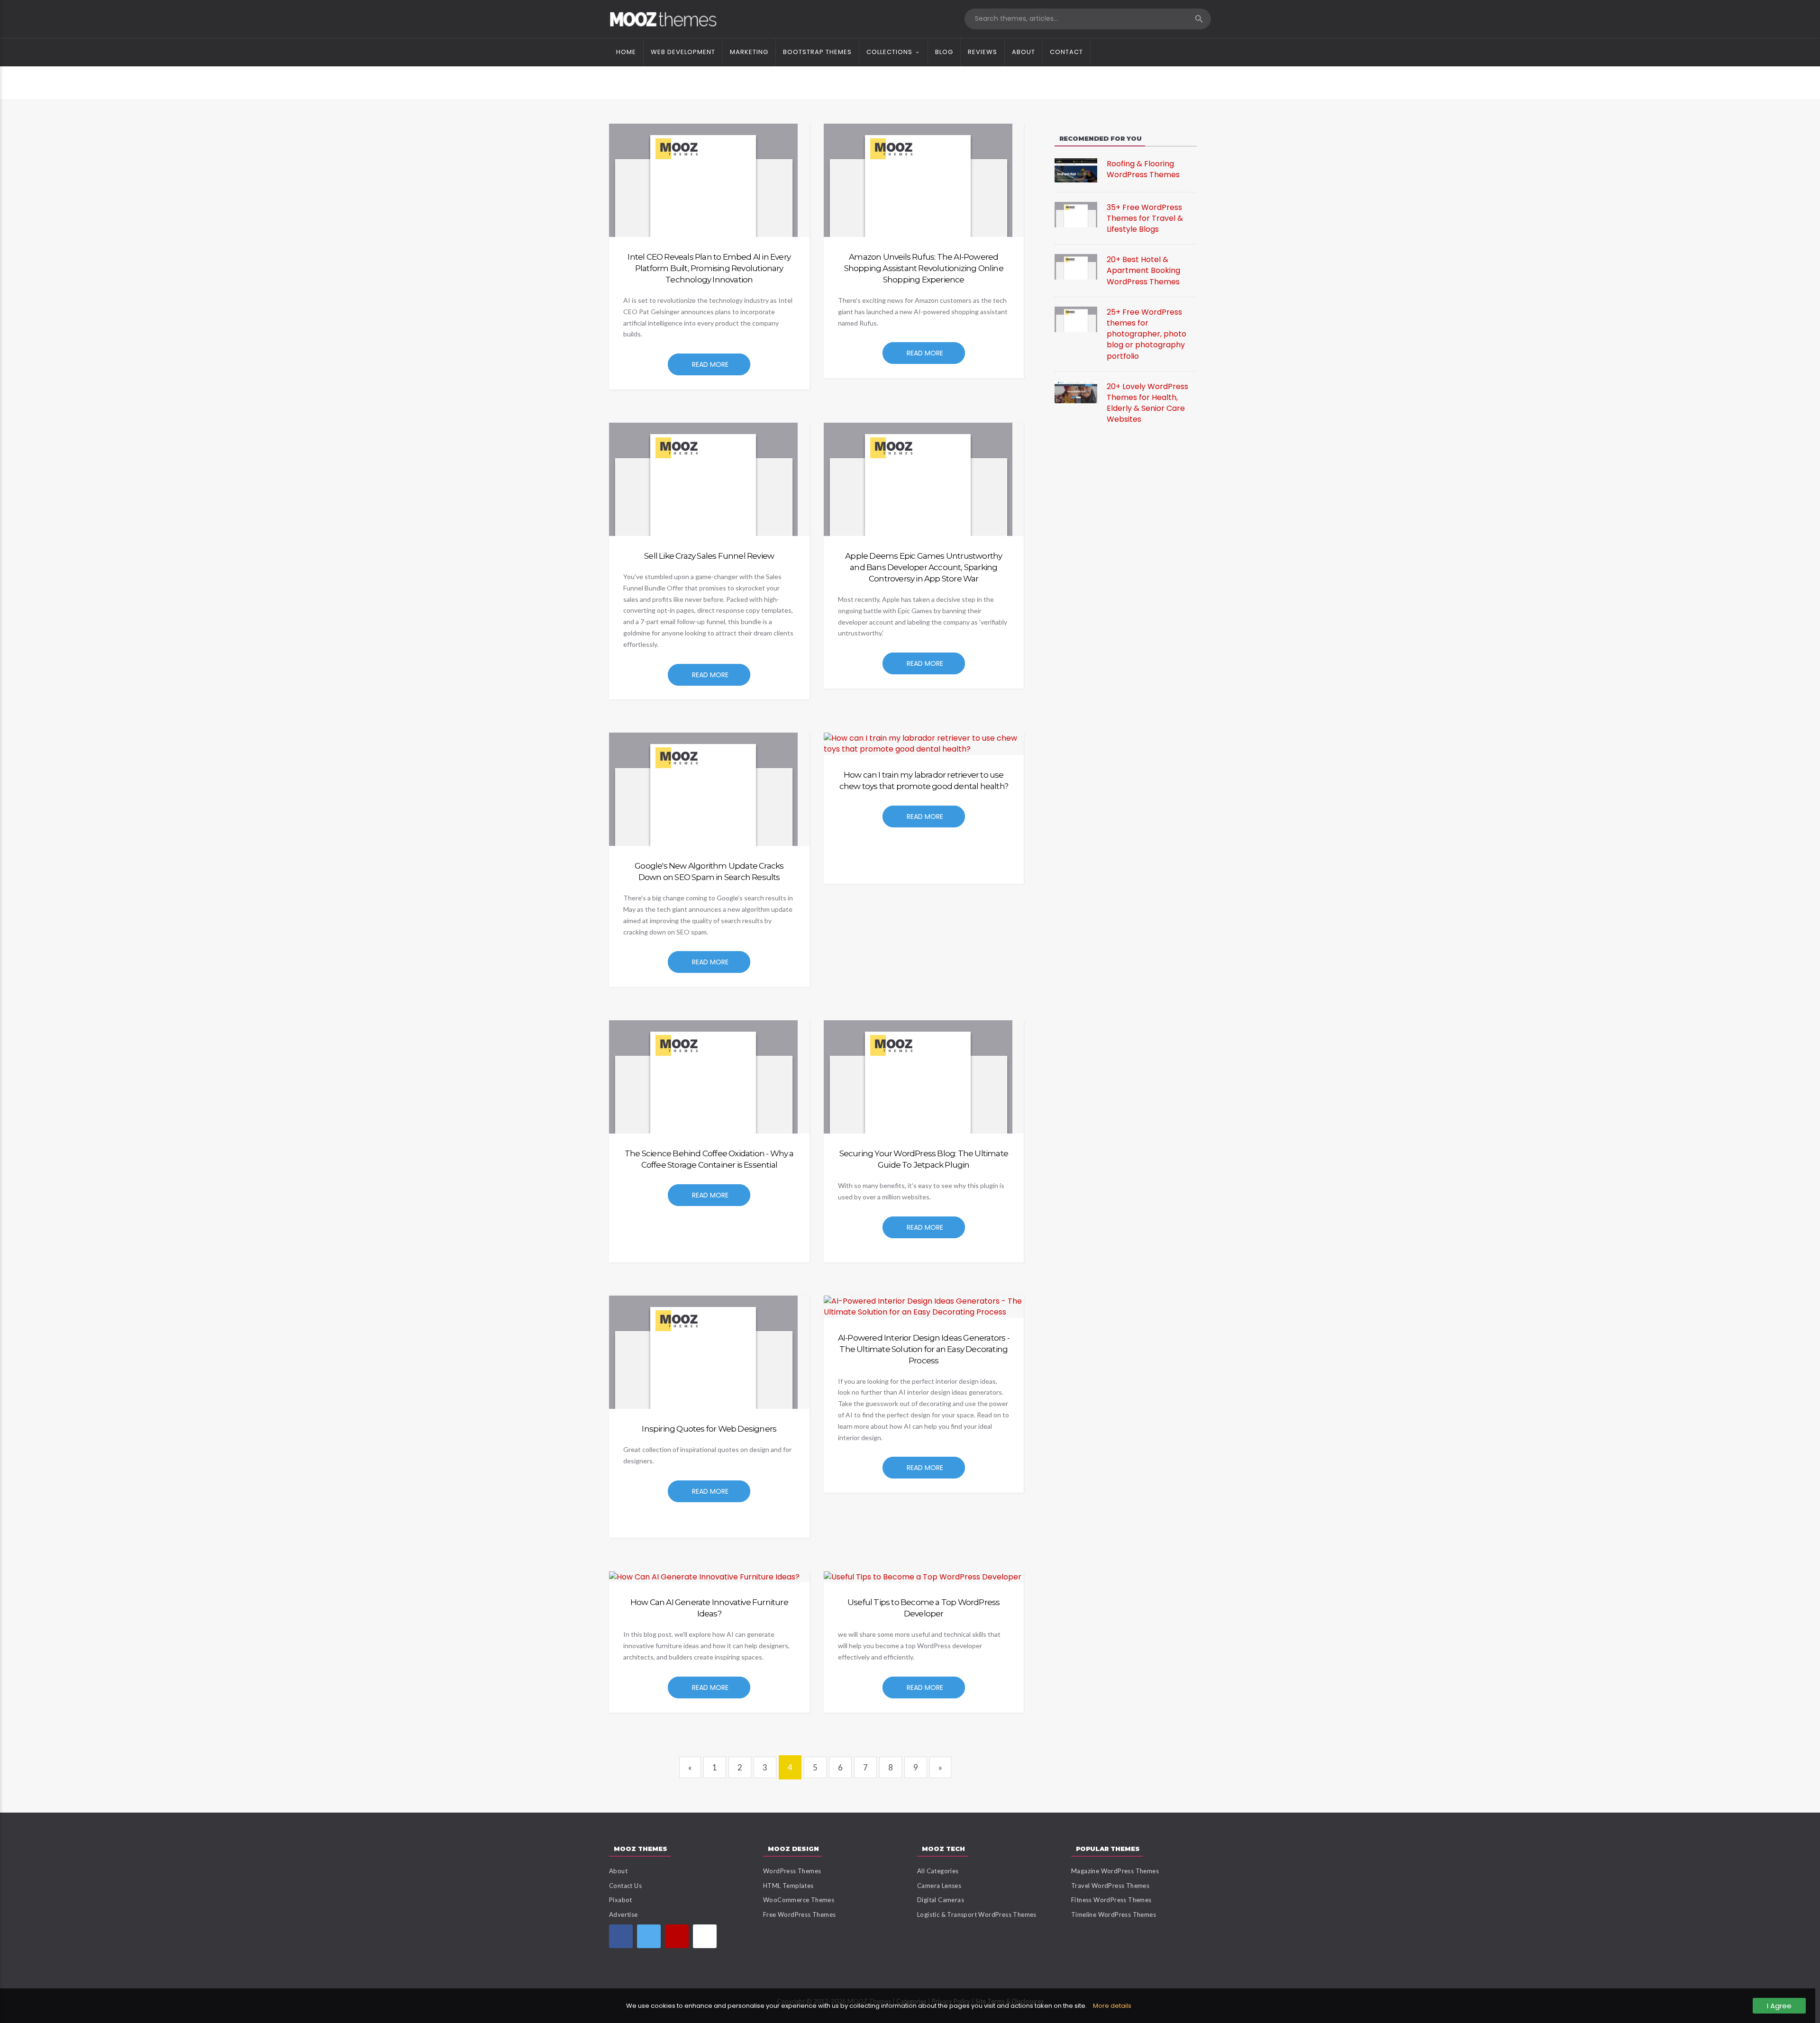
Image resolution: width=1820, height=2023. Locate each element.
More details (1112, 2006)
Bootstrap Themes (817, 52)
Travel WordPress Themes (1110, 1886)
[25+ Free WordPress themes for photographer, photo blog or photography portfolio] (1076, 319)
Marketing (749, 52)
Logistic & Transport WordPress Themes (977, 1914)
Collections (889, 52)
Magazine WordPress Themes (1115, 1871)
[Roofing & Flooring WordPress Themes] (1076, 170)
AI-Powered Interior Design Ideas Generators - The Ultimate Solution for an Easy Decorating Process (924, 1349)
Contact (1066, 52)
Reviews (983, 52)
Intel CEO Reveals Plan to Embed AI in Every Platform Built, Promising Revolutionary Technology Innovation (709, 268)
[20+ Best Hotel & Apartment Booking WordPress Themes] (1076, 267)
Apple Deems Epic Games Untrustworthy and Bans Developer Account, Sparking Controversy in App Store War (924, 567)
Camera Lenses (939, 1886)
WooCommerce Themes (799, 1900)
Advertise (623, 1914)
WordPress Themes (792, 1871)
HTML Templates (788, 1886)
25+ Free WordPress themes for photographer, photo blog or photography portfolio (1147, 334)
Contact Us (625, 1886)
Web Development (683, 52)
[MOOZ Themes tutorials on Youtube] (677, 1936)
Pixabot (621, 1900)
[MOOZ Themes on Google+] (705, 1936)
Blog (944, 52)
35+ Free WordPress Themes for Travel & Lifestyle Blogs (1145, 218)
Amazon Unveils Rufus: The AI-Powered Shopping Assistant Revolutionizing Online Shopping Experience (924, 268)
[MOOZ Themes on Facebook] (621, 1936)
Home (626, 52)
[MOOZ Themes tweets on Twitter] (649, 1936)
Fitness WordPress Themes (1111, 1900)
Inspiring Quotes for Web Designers (709, 1429)
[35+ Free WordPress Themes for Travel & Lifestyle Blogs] (1076, 214)
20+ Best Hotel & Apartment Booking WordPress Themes (1143, 270)
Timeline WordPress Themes (1114, 1914)
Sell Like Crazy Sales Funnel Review (709, 556)
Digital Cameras (941, 1900)
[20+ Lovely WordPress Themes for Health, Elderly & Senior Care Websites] (1076, 392)
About (1024, 52)
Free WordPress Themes (799, 1914)
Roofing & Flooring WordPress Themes (1143, 169)
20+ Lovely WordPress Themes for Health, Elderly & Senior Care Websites (1147, 403)
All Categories (938, 1871)
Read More (710, 364)
